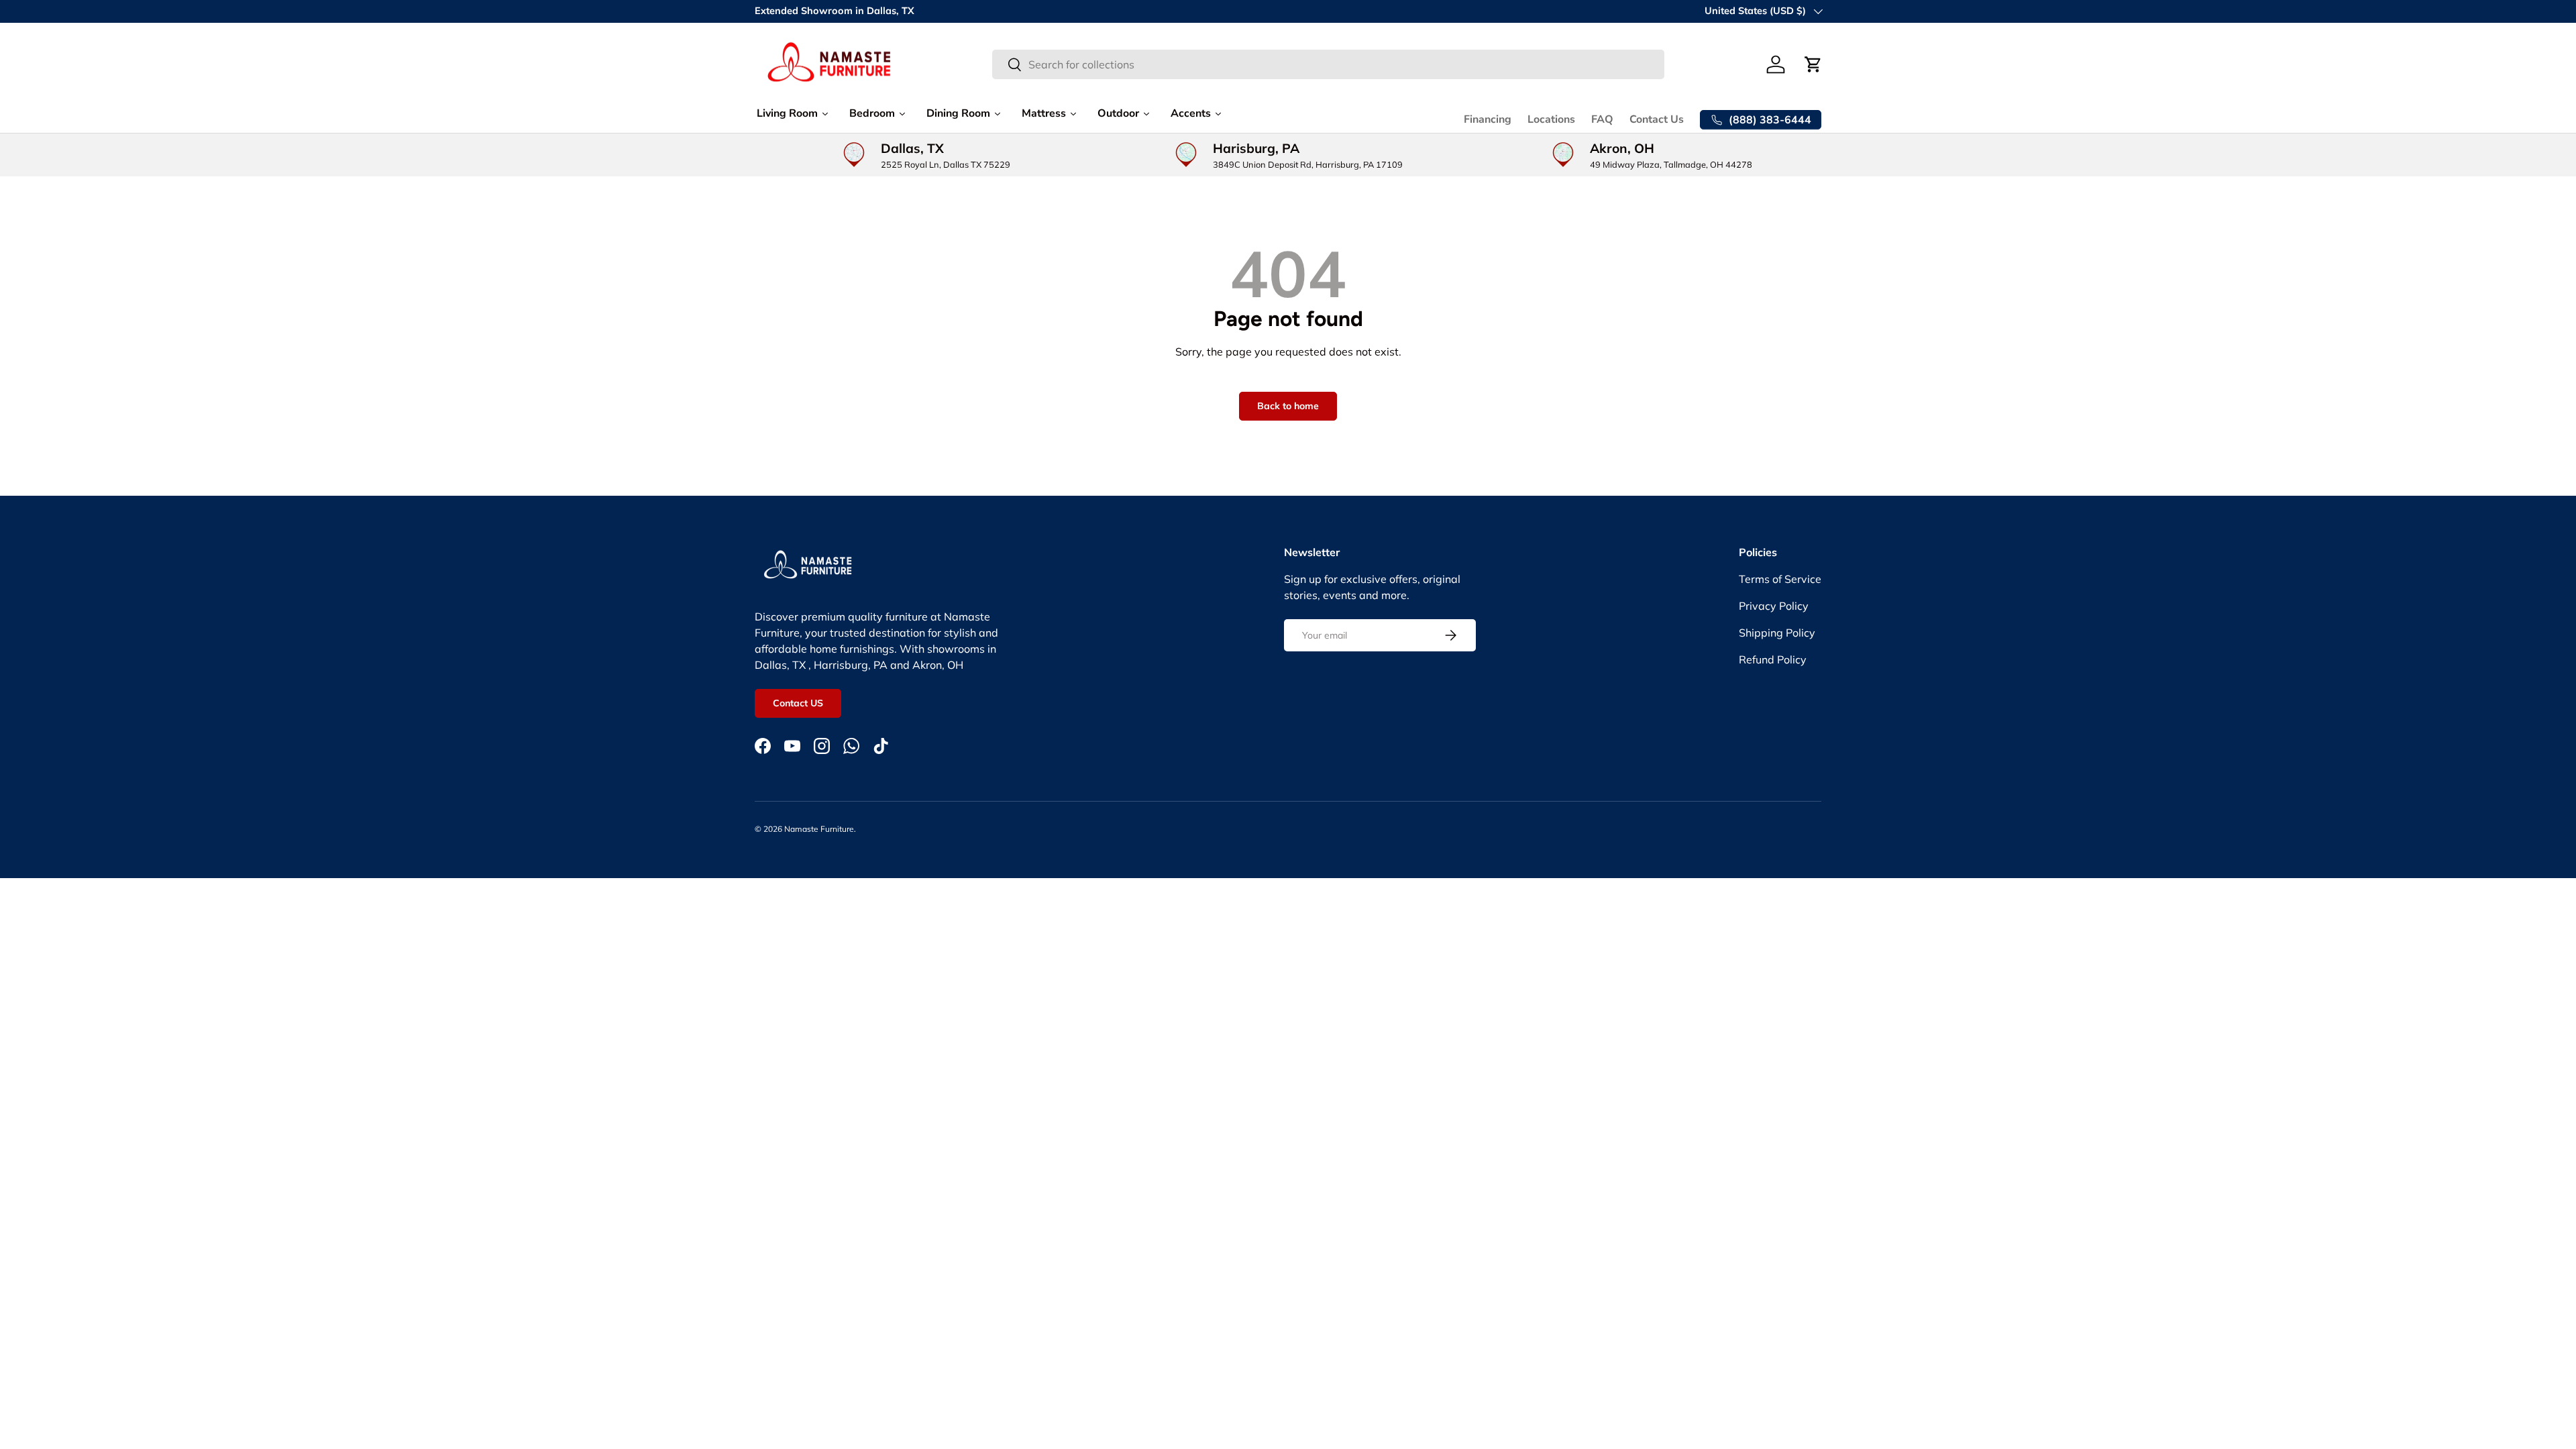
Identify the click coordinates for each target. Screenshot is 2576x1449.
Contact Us (1657, 119)
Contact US (798, 703)
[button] (1813, 64)
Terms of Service (1780, 579)
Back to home (1288, 406)
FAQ (1602, 119)
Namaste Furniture (819, 829)
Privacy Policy (1774, 606)
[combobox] (1329, 64)
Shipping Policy (1777, 633)
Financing (1488, 119)
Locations (1551, 119)
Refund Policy (1773, 659)
